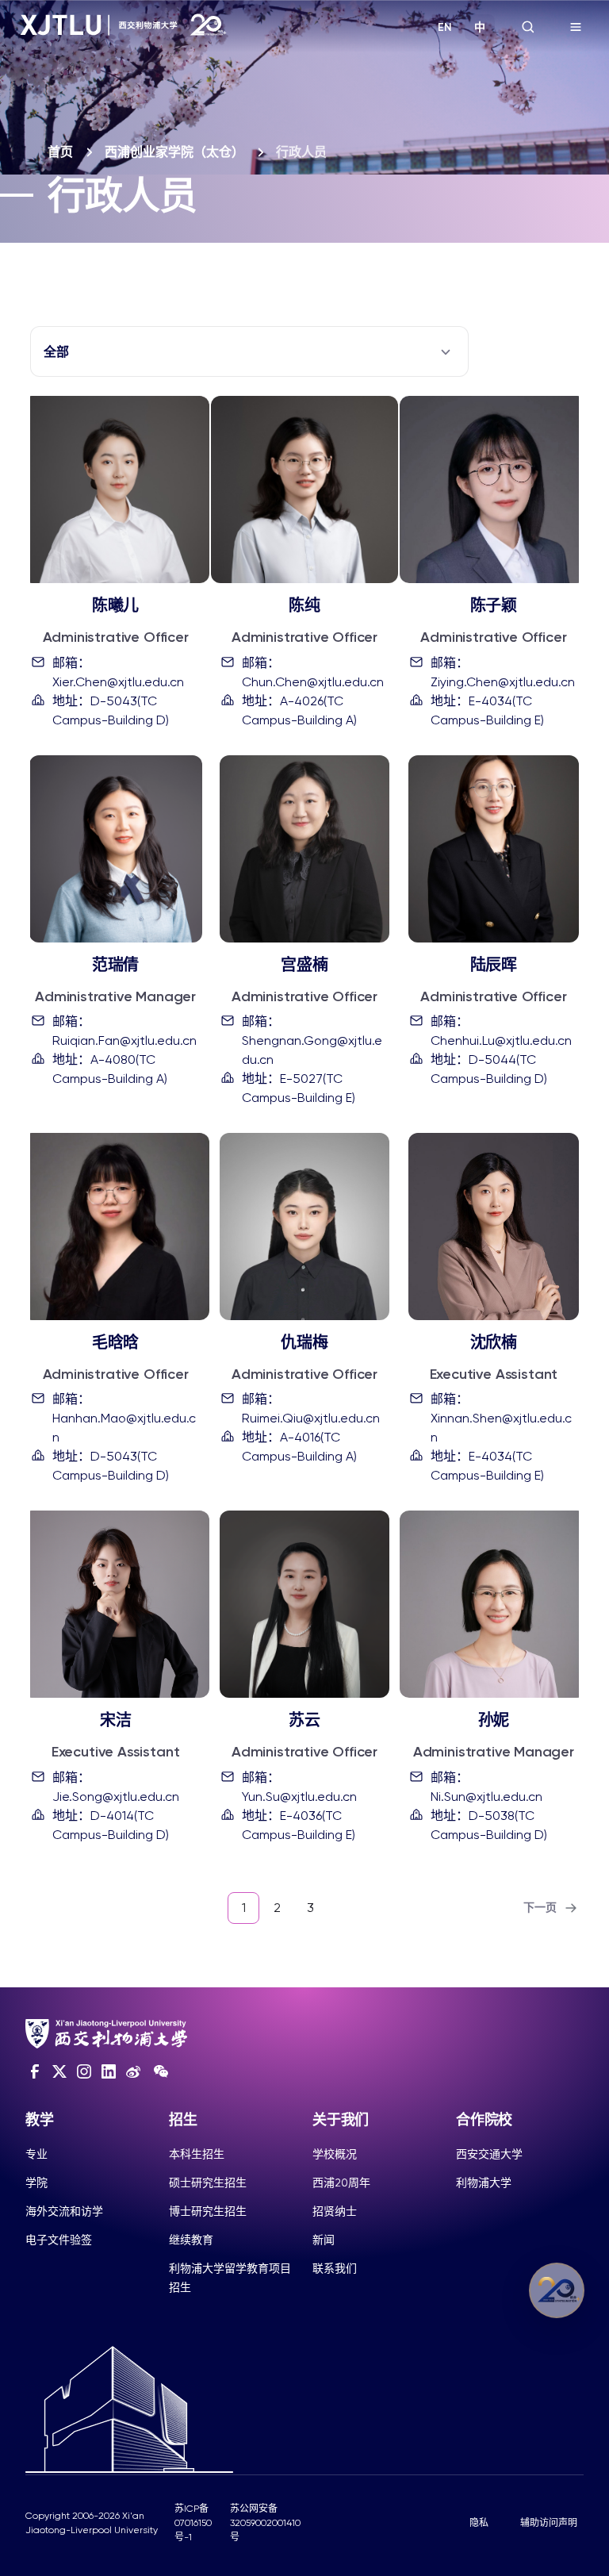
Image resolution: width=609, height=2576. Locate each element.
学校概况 (335, 2154)
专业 (36, 2154)
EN (445, 27)
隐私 (479, 2523)
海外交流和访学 (64, 2211)
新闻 (324, 2240)
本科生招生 (197, 2154)
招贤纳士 (335, 2211)
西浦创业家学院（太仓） (174, 152)
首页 (60, 152)
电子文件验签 (59, 2240)
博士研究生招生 (208, 2211)
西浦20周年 (341, 2182)
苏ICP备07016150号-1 (193, 2523)
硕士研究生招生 (208, 2182)
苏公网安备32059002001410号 (265, 2523)
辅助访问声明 (549, 2523)
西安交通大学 (489, 2154)
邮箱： (118, 672)
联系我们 (335, 2268)
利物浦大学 (484, 2182)
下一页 (540, 1908)
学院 (36, 2182)
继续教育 (191, 2240)
